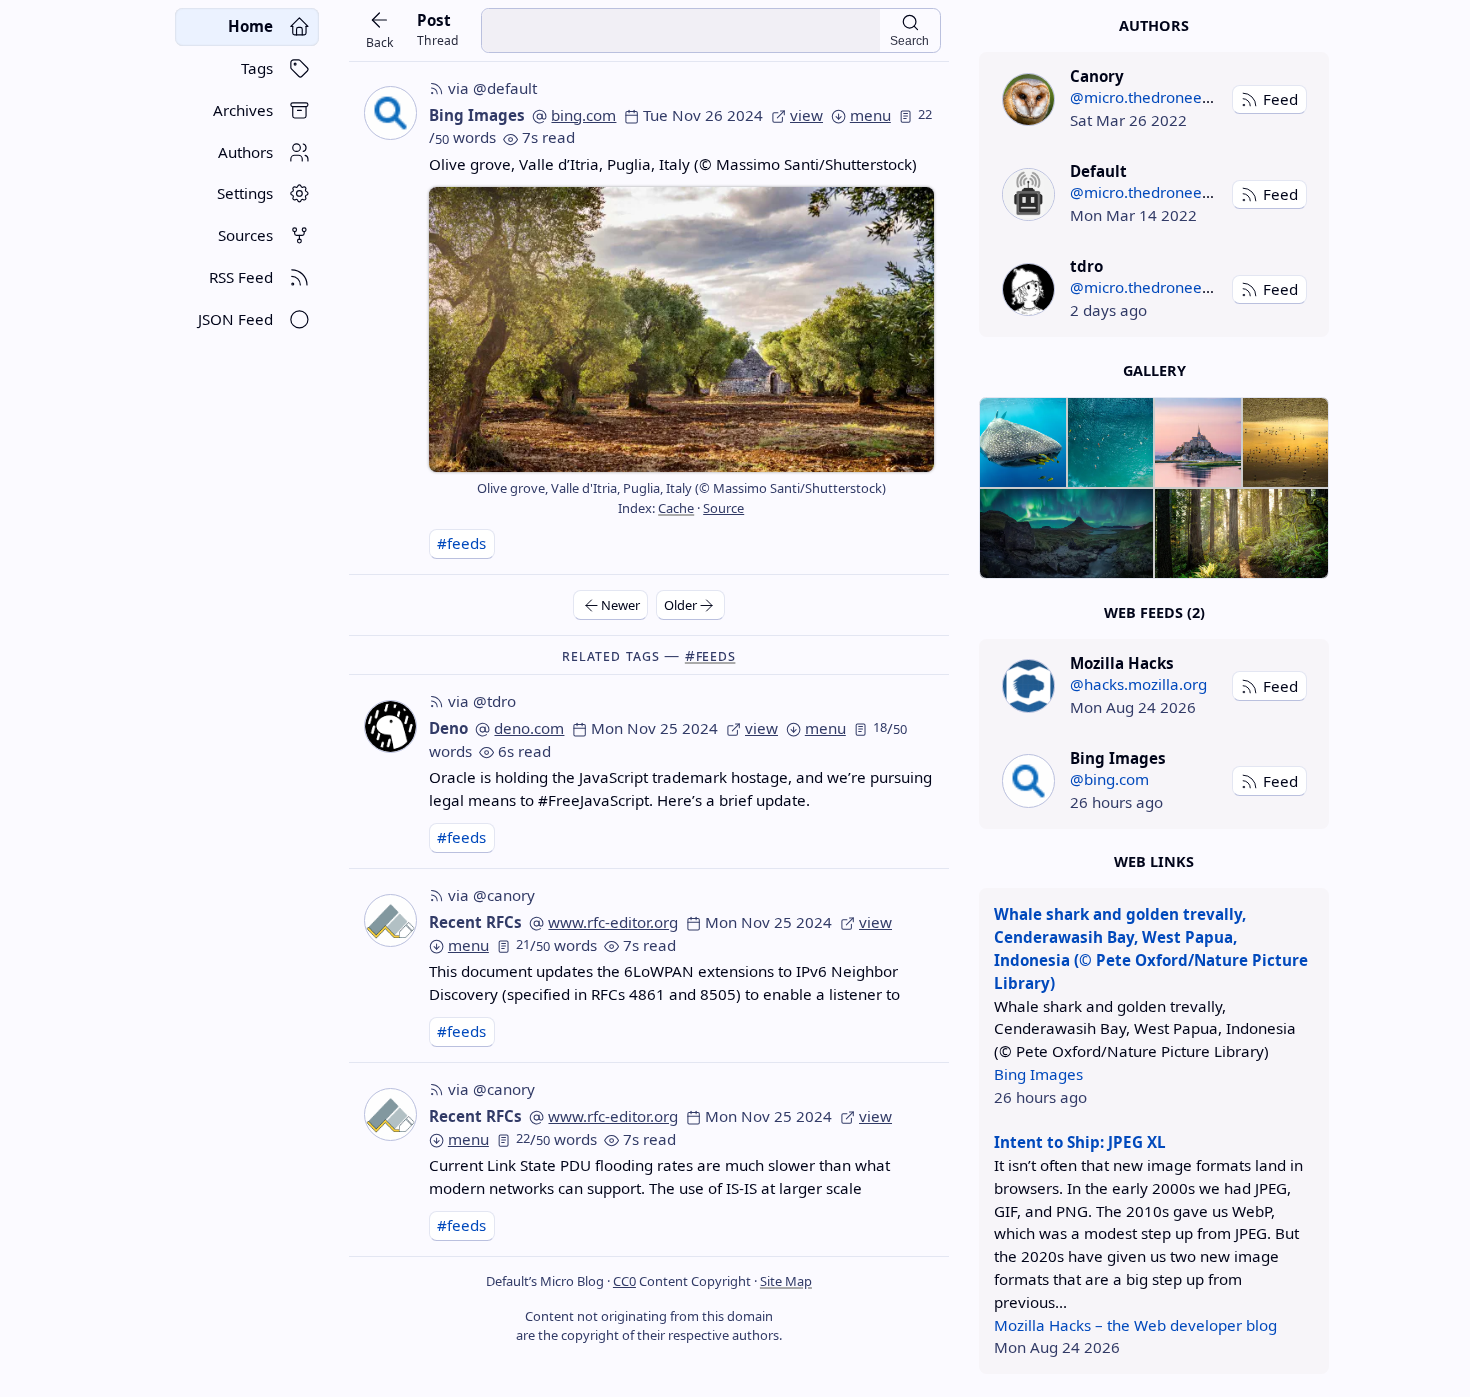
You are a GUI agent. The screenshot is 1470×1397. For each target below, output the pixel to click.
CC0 (624, 1281)
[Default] (1028, 194)
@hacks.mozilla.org (1138, 684)
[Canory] (1028, 99)
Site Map (786, 1281)
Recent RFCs (475, 922)
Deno (448, 728)
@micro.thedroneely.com (1158, 97)
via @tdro (482, 701)
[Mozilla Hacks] (1028, 685)
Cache (676, 508)
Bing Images (477, 115)
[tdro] (1028, 289)
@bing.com (1109, 779)
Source (723, 508)
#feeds (461, 543)
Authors (1154, 25)
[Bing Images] (1028, 780)
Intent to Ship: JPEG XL (1080, 1142)
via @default (492, 88)
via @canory (491, 895)
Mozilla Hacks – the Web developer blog (1135, 1325)
